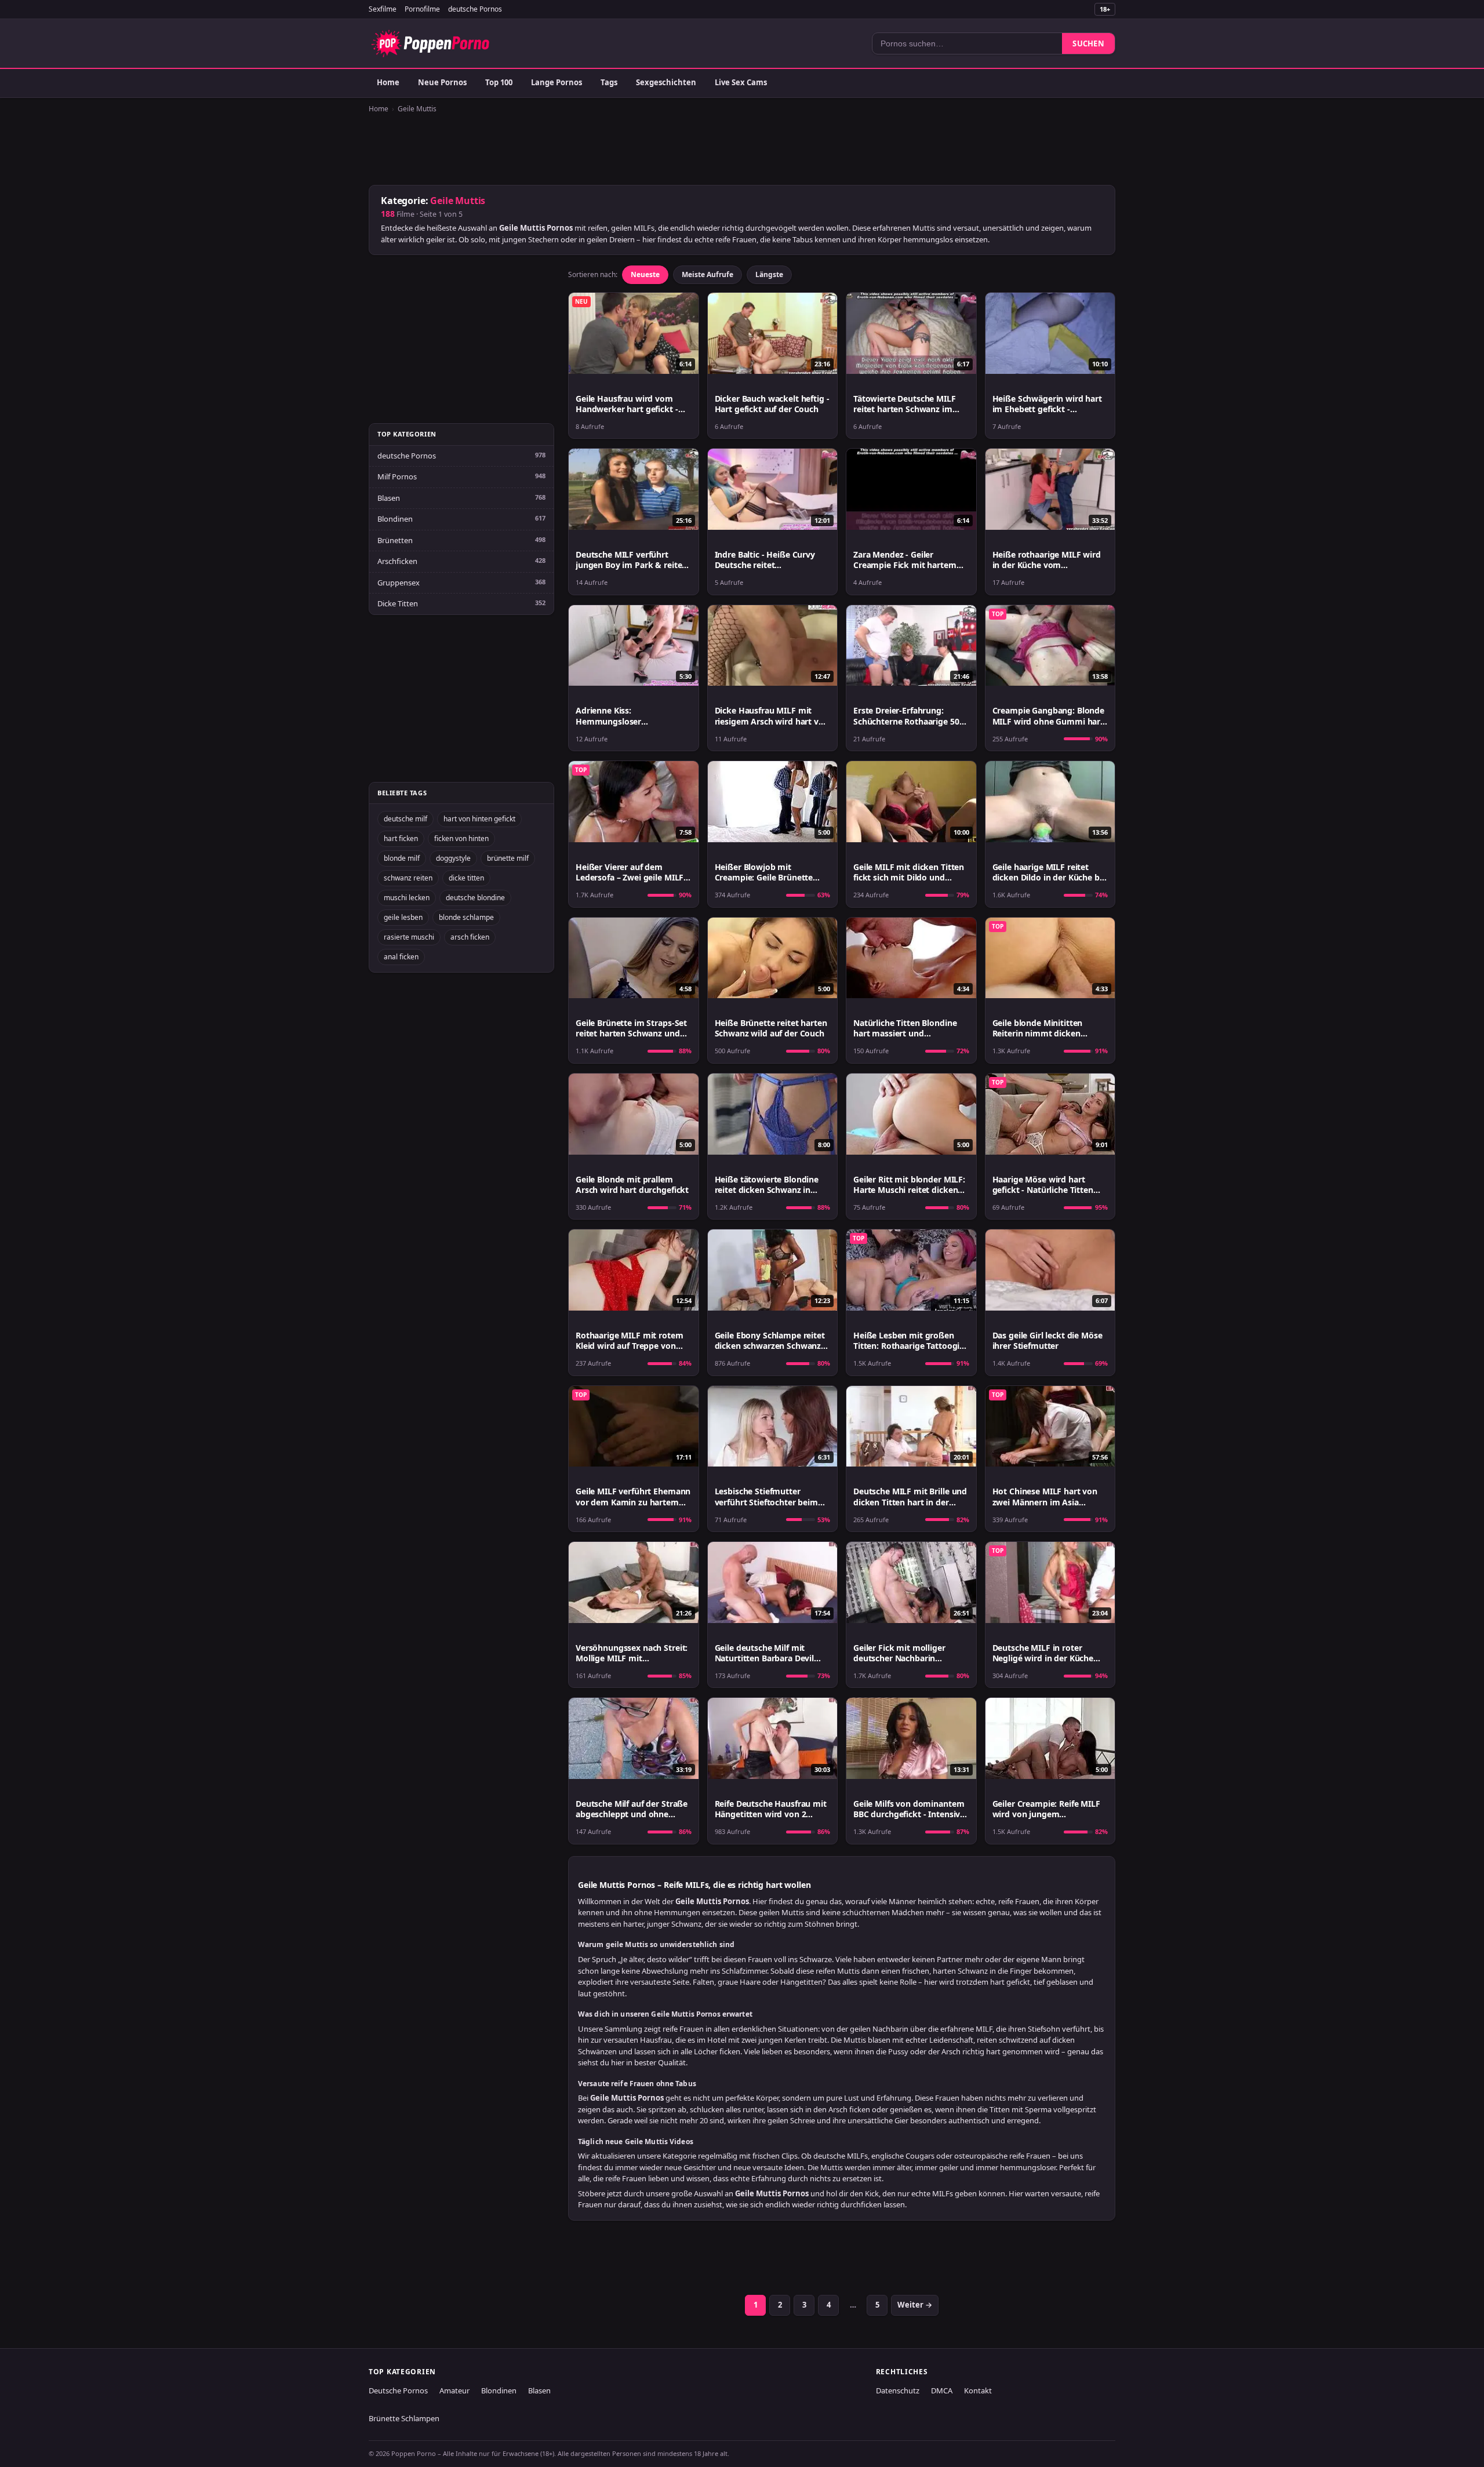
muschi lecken (407, 898)
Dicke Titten (398, 603)
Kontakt (978, 2390)
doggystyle (453, 858)
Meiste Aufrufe (708, 274)
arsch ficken (470, 937)
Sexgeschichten (666, 82)
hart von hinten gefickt (479, 819)
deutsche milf (405, 819)
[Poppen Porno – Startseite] (430, 43)
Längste (769, 274)
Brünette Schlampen (404, 2418)
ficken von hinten (461, 838)
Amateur (454, 2390)
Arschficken (397, 561)
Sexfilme (383, 9)
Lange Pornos (556, 82)
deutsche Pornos (475, 9)
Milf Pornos (397, 476)
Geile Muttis (417, 109)
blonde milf (402, 858)
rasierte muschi (409, 937)
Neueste (645, 274)
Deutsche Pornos (398, 2390)
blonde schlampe (466, 917)
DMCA (942, 2390)
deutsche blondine (475, 898)
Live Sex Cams (741, 82)
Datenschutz (898, 2390)
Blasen (389, 498)
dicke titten (466, 878)
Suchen (1088, 43)
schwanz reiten (408, 878)
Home (388, 82)
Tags (609, 82)
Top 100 (499, 82)
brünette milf (508, 858)
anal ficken (401, 957)
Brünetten (395, 540)
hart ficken (401, 838)
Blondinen (395, 519)
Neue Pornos (442, 82)
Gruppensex (399, 583)
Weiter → (915, 2305)
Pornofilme (422, 9)
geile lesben (403, 917)
